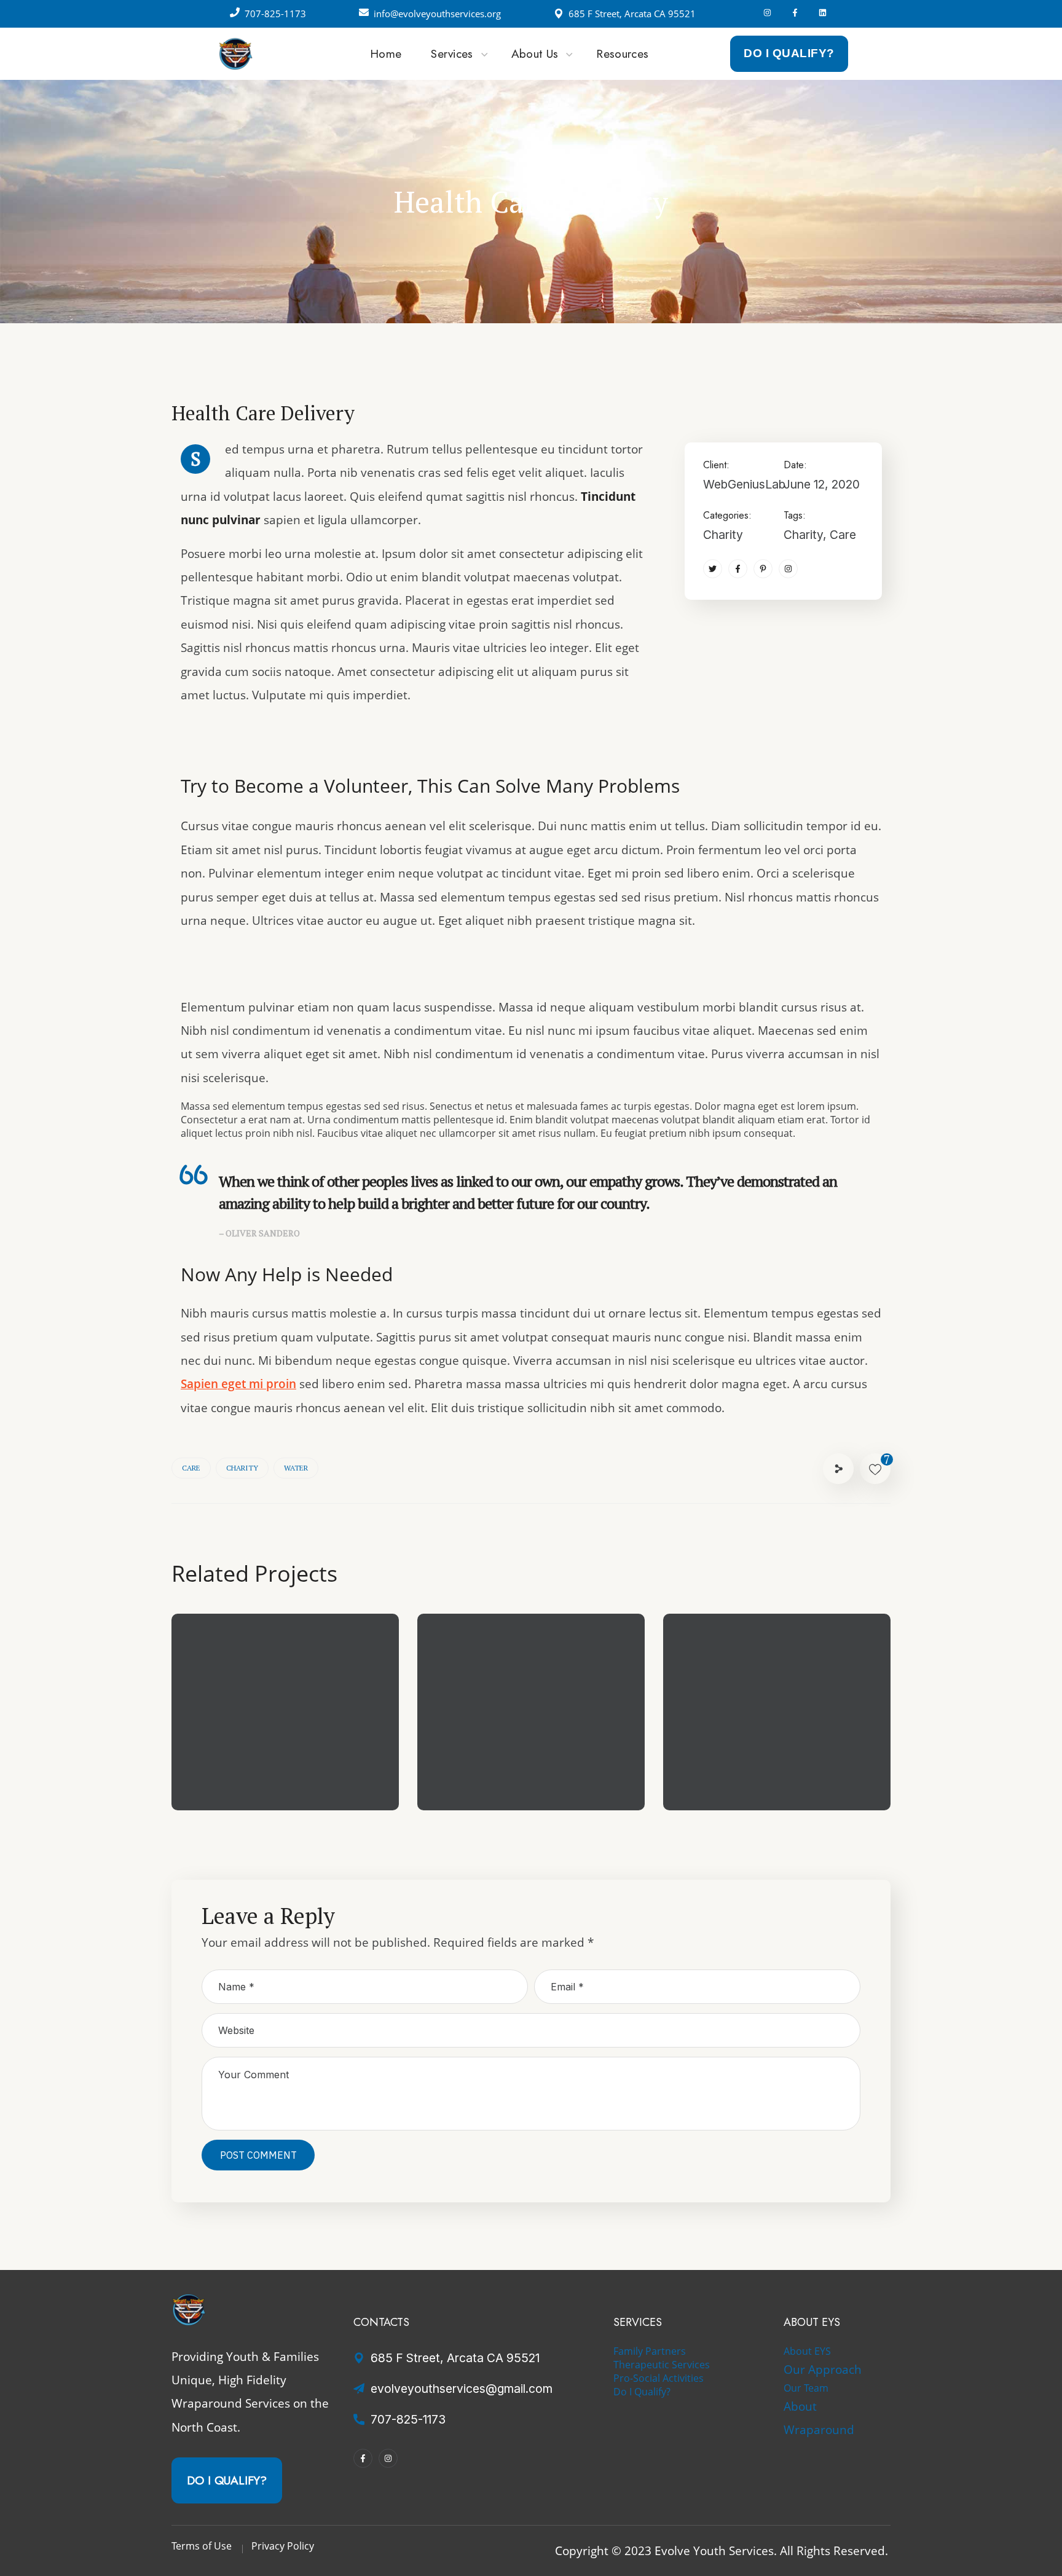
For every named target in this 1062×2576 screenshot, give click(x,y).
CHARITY (242, 1468)
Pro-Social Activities (659, 2378)
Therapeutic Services (662, 2365)
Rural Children (497, 1761)
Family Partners (650, 2351)
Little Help (236, 1761)
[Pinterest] (763, 569)
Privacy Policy (283, 2546)
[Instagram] (767, 13)
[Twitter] (713, 569)
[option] (285, 1721)
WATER (296, 1468)
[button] (789, 53)
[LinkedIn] (823, 13)
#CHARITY (238, 1781)
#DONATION (568, 1781)
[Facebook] (795, 13)
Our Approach (823, 2369)
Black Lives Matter (754, 1761)
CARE (191, 1468)
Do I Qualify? (642, 2392)
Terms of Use (202, 2546)
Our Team (806, 2388)
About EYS (807, 2351)
